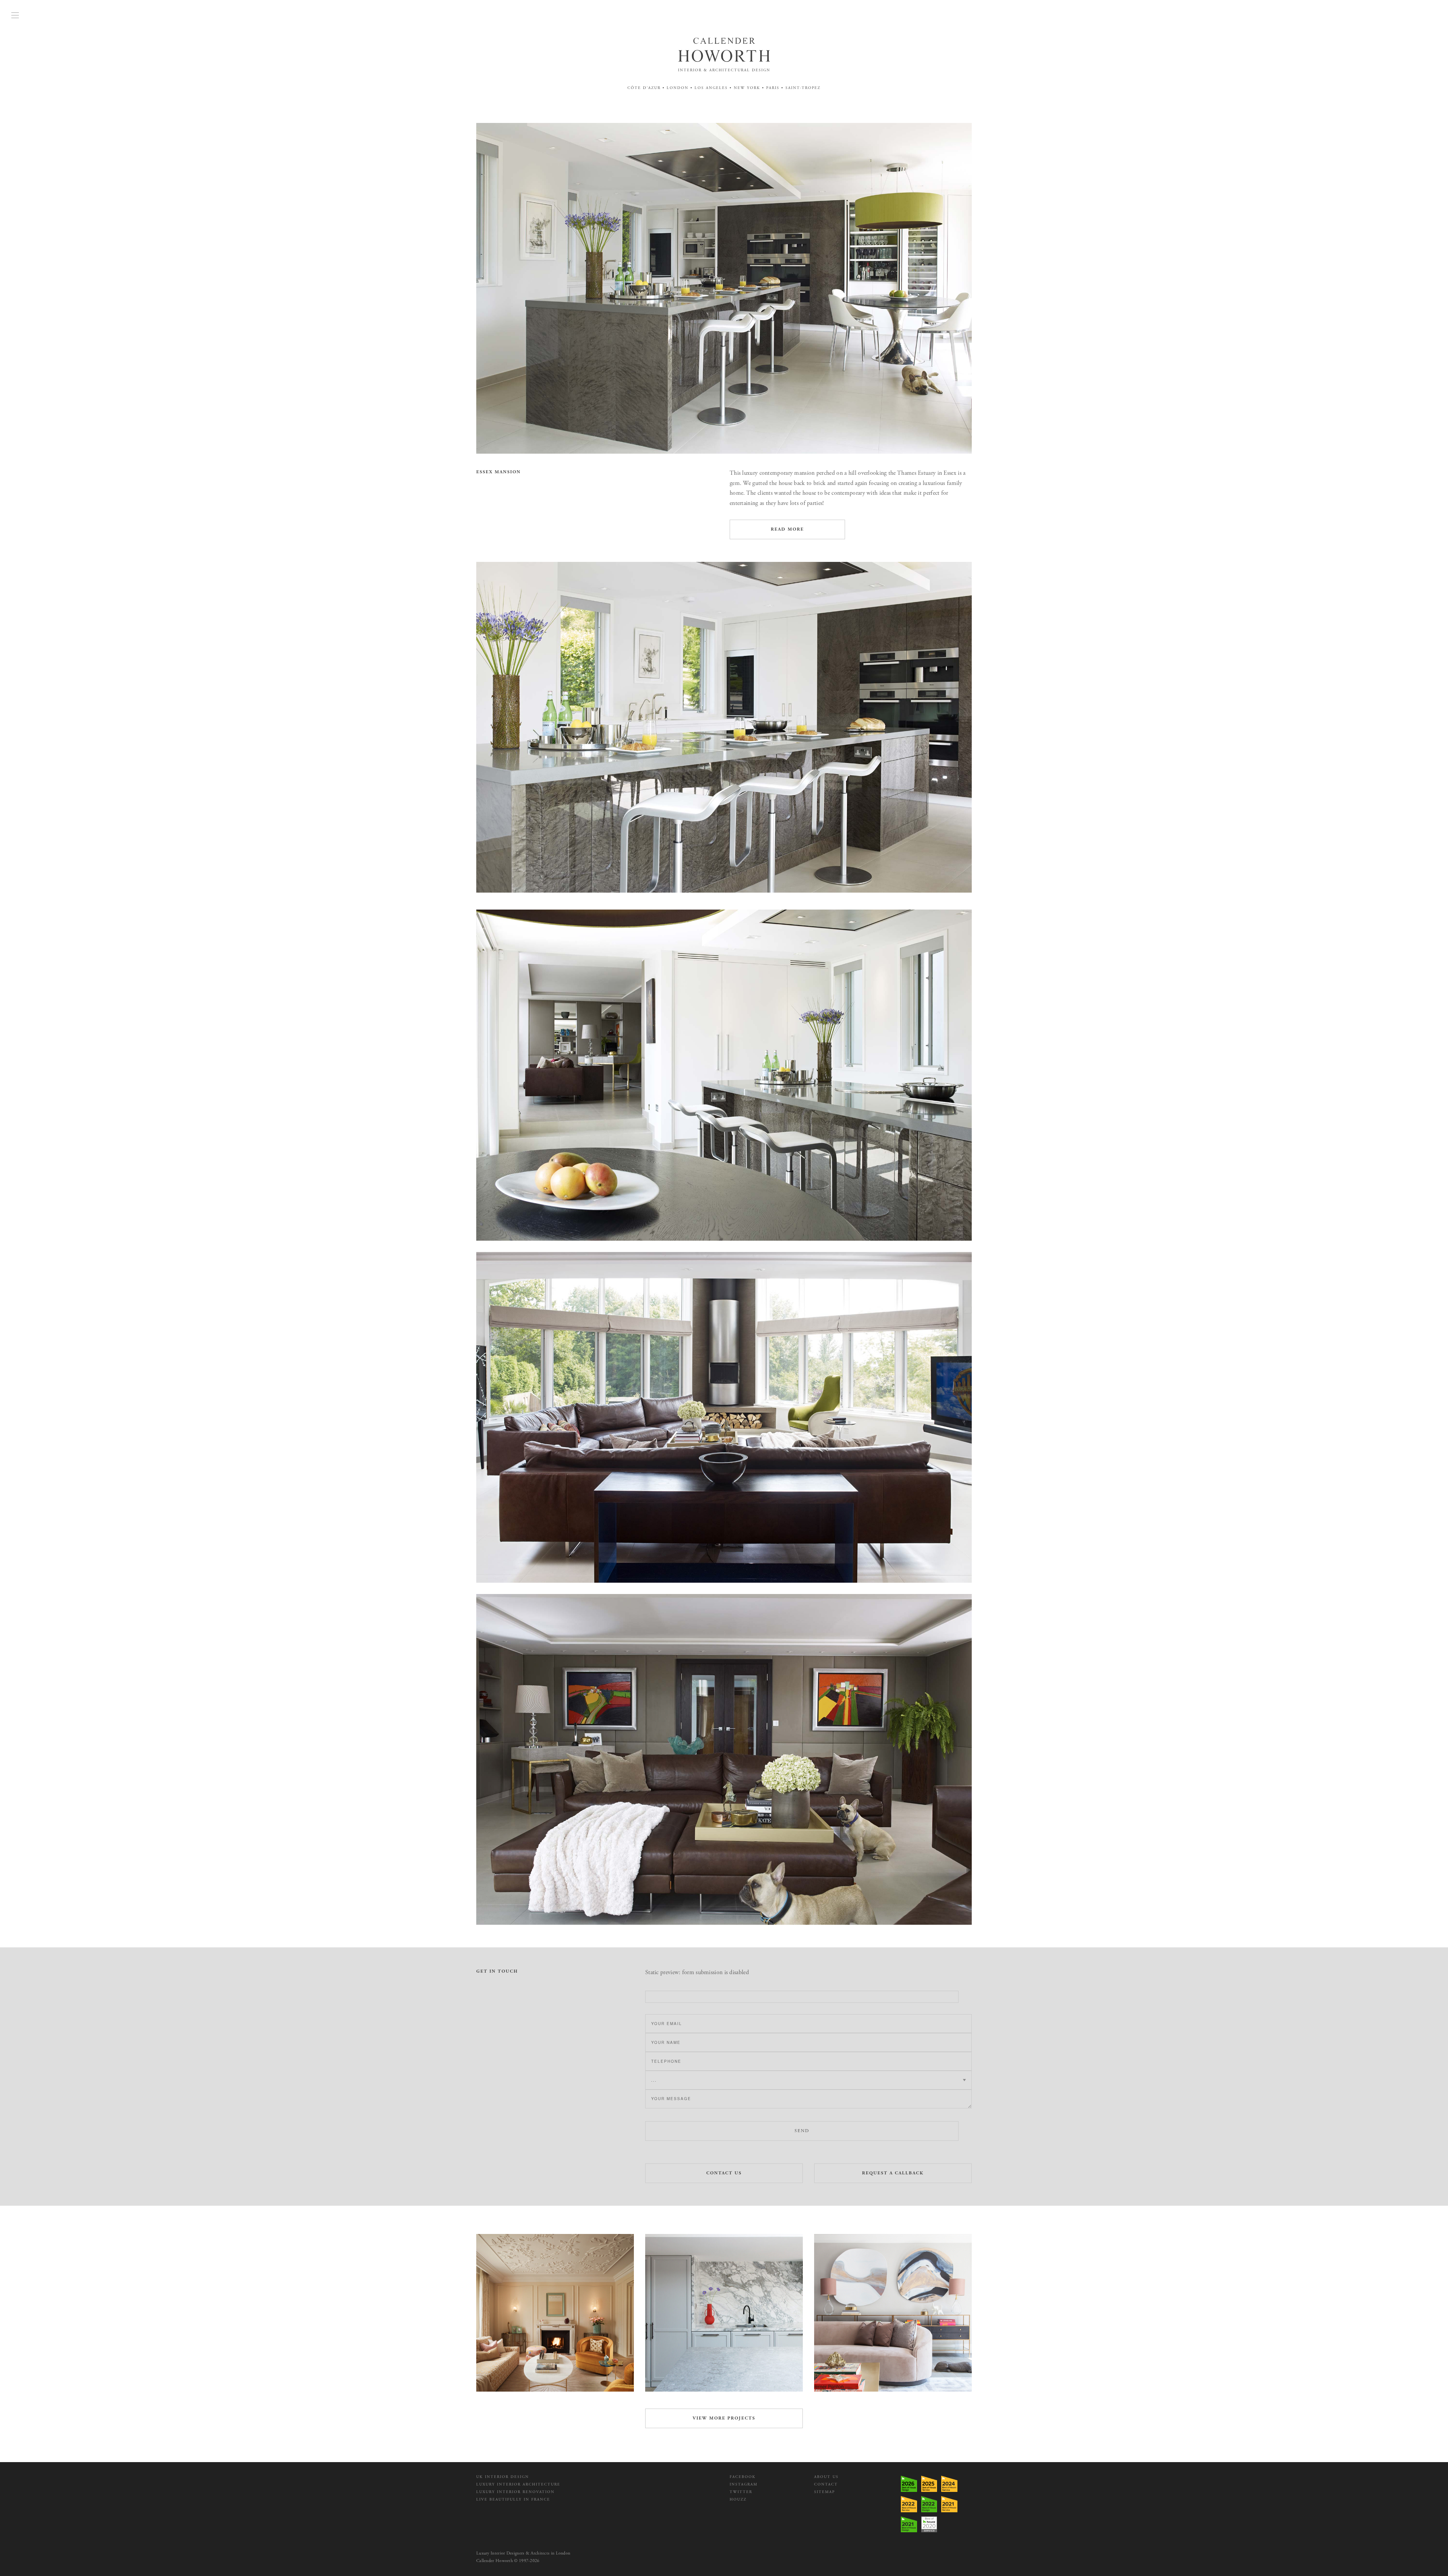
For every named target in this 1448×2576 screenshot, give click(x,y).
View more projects (724, 2418)
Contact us (724, 2173)
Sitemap (824, 2492)
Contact (826, 2485)
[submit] (802, 1997)
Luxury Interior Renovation (515, 2492)
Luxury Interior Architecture (518, 2485)
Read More (787, 529)
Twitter (741, 2492)
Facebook (743, 2477)
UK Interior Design (503, 2477)
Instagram (744, 2485)
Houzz (738, 2500)
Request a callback (893, 2173)
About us (826, 2477)
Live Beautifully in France (513, 2500)
